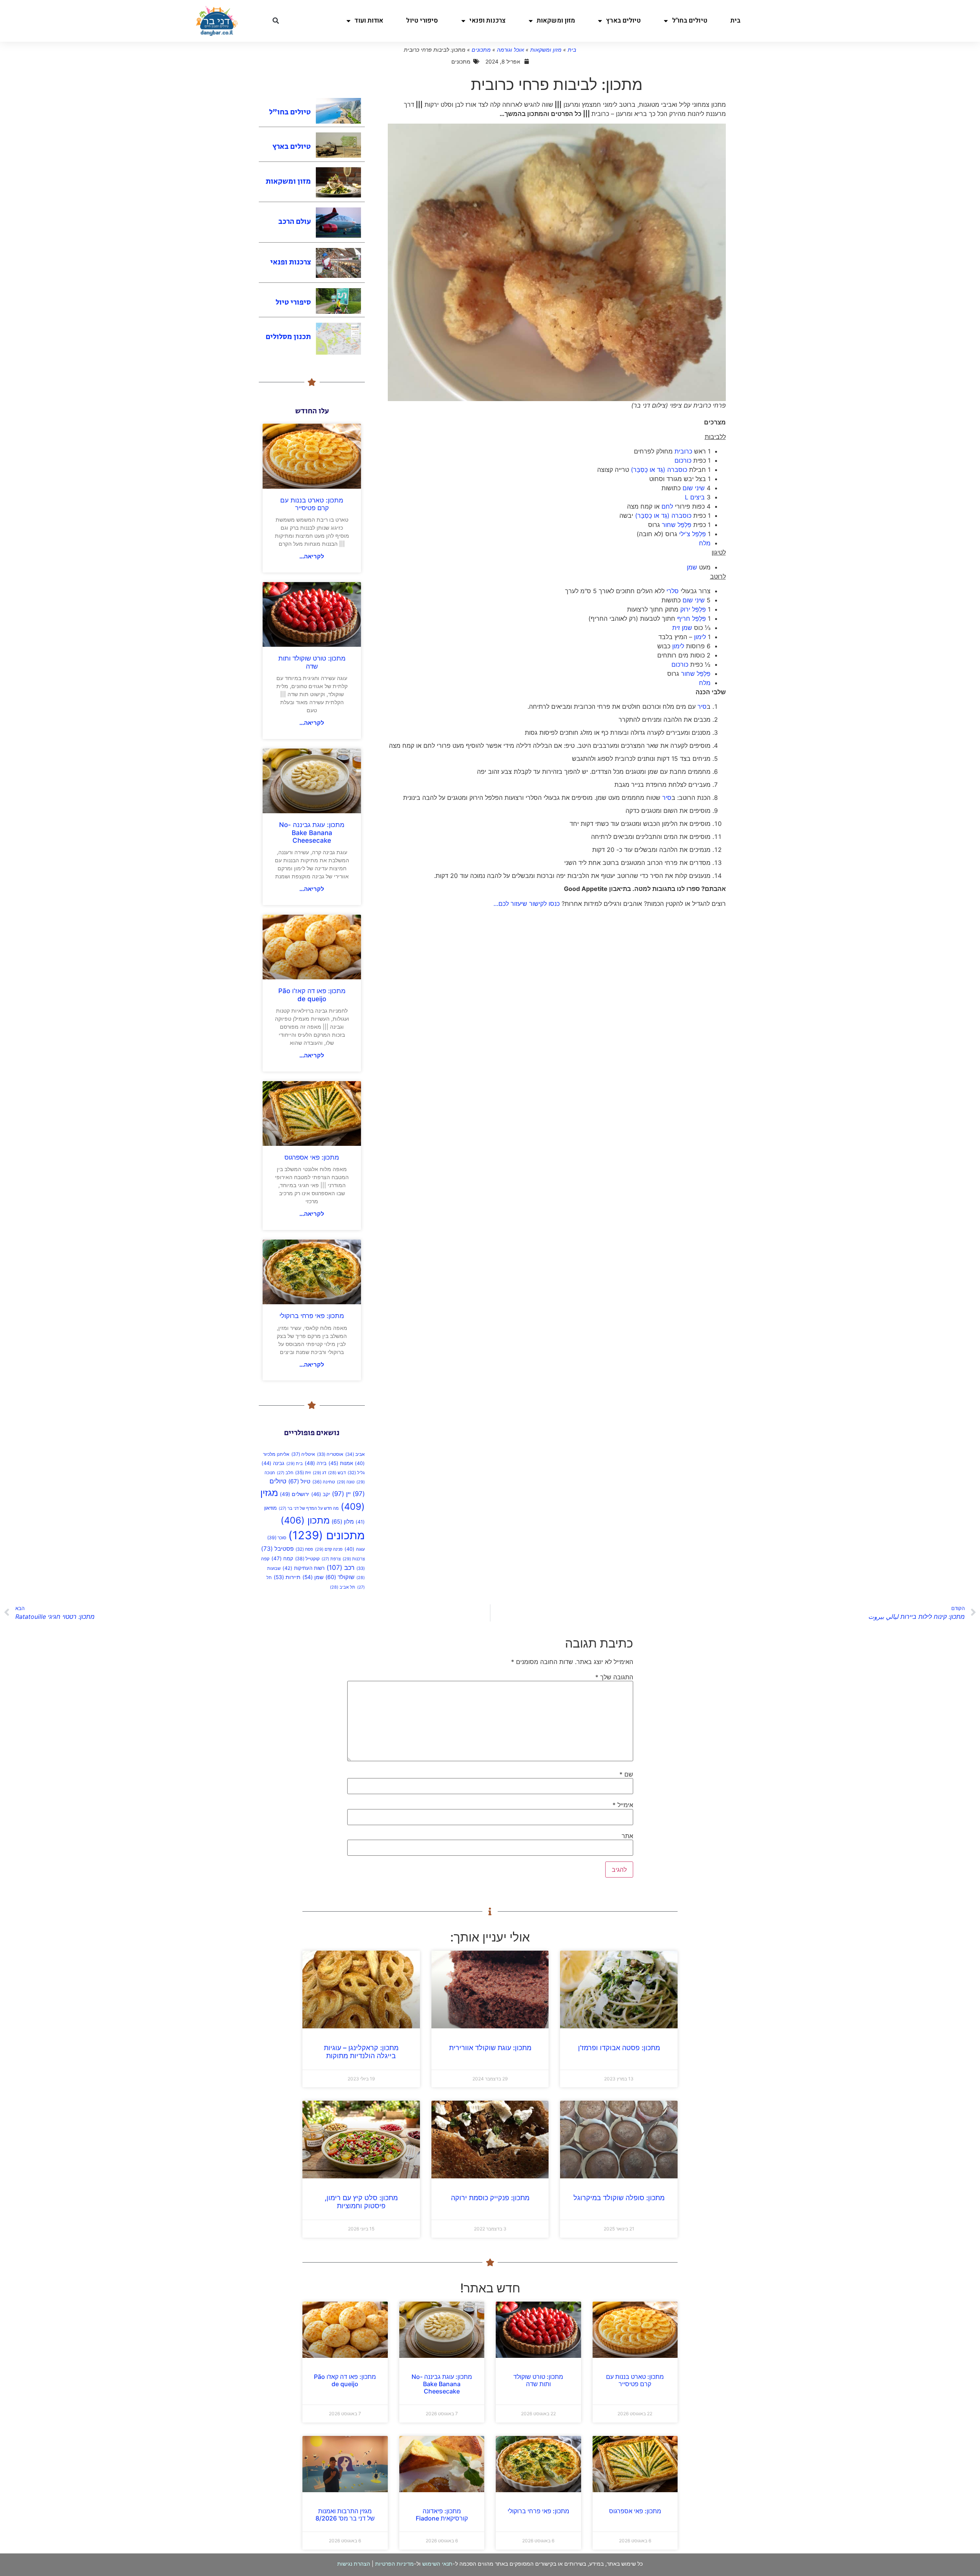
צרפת (331, 1559)
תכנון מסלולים (288, 337)
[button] (276, 21)
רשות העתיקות (304, 1568)
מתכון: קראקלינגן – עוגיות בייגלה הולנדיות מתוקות (361, 2052)
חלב (285, 1473)
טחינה (324, 1482)
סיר (702, 706)
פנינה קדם (329, 1549)
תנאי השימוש (437, 2564)
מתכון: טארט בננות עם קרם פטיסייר (312, 504)
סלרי (673, 591)
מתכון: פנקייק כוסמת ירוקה (490, 2198)
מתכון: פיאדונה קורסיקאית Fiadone (442, 2515)
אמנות (341, 1463)
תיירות (287, 1577)
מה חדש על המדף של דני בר (309, 1508)
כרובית (683, 451)
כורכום (683, 460)
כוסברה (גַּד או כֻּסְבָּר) (659, 470)
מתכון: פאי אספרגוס (312, 1157)
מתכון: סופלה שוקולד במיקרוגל (619, 2198)
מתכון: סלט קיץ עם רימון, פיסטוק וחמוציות (361, 2202)
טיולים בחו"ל (690, 20)
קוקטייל (307, 1559)
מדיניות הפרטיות (394, 2564)
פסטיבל (277, 1549)
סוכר (277, 1538)
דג (319, 1473)
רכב (341, 1567)
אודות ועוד (369, 20)
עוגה (355, 1549)
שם (626, 1774)
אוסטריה (330, 1454)
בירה (316, 1463)
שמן (692, 567)
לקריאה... (312, 556)
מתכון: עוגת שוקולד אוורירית (490, 2048)
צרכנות (354, 1559)
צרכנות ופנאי (488, 20)
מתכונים (481, 50)
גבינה (273, 1463)
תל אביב (343, 1587)
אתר (627, 1836)
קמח (282, 1558)
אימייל (623, 1805)
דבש (337, 1473)
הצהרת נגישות (354, 2564)
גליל (356, 1473)
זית (303, 1472)
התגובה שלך (614, 1677)
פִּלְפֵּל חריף (691, 618)
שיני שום (694, 488)
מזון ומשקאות (556, 20)
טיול (299, 1481)
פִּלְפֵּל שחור (677, 525)
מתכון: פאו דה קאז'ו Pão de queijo (312, 995)
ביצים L (695, 497)
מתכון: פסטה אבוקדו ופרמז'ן (619, 2048)
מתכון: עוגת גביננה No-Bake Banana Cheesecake (312, 833)
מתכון (305, 1520)
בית (735, 20)
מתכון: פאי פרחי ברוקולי (312, 1316)
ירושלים (295, 1494)
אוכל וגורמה (510, 50)
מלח (705, 543)
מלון (343, 1522)
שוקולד (340, 1577)
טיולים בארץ (623, 20)
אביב (355, 1454)
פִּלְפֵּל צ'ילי (693, 534)
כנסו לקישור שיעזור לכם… (527, 904)
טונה (346, 1482)
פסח (304, 1549)
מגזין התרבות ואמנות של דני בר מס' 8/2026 (345, 2515)
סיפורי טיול (422, 20)
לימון (700, 637)
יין (341, 1494)
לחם (667, 506)
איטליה (303, 1454)
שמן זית (682, 628)
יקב (321, 1494)
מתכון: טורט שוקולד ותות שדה (312, 662)
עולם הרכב (295, 222)
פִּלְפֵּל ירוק (693, 609)
